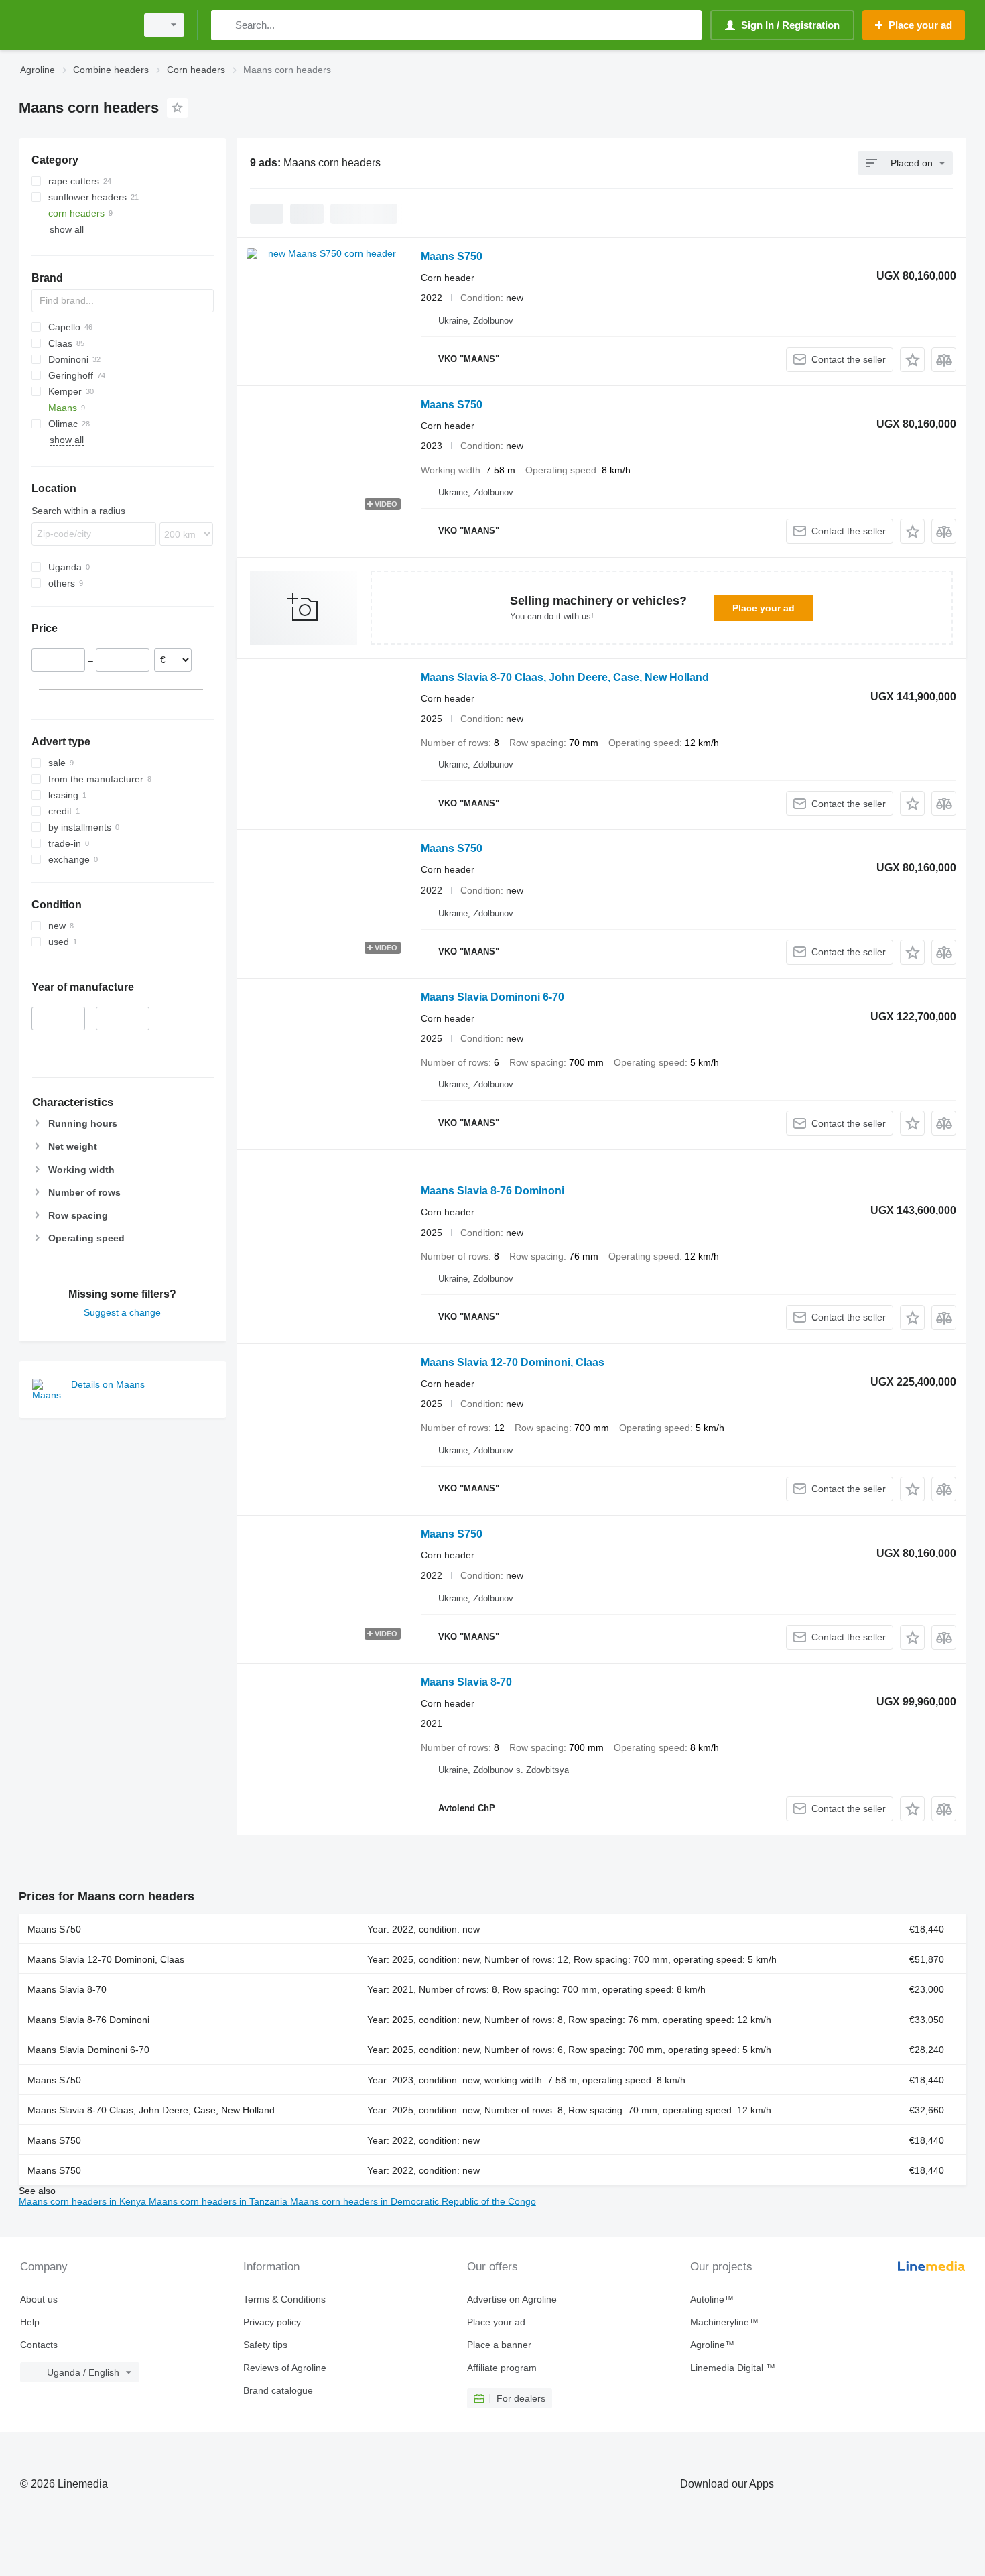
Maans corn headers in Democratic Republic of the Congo (413, 2201)
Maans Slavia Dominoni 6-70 (492, 997)
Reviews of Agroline (285, 2368)
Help (30, 2322)
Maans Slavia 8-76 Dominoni (492, 1191)
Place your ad (764, 608)
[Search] (224, 25)
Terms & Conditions (284, 2299)
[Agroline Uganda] (74, 25)
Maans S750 (452, 256)
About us (39, 2299)
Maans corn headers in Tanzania (219, 2201)
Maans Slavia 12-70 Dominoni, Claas (513, 1362)
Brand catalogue (278, 2390)
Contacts (39, 2345)
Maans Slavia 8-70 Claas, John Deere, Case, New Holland (565, 677)
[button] (912, 360)
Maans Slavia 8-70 (466, 1682)
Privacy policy (272, 2322)
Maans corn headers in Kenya (84, 2201)
